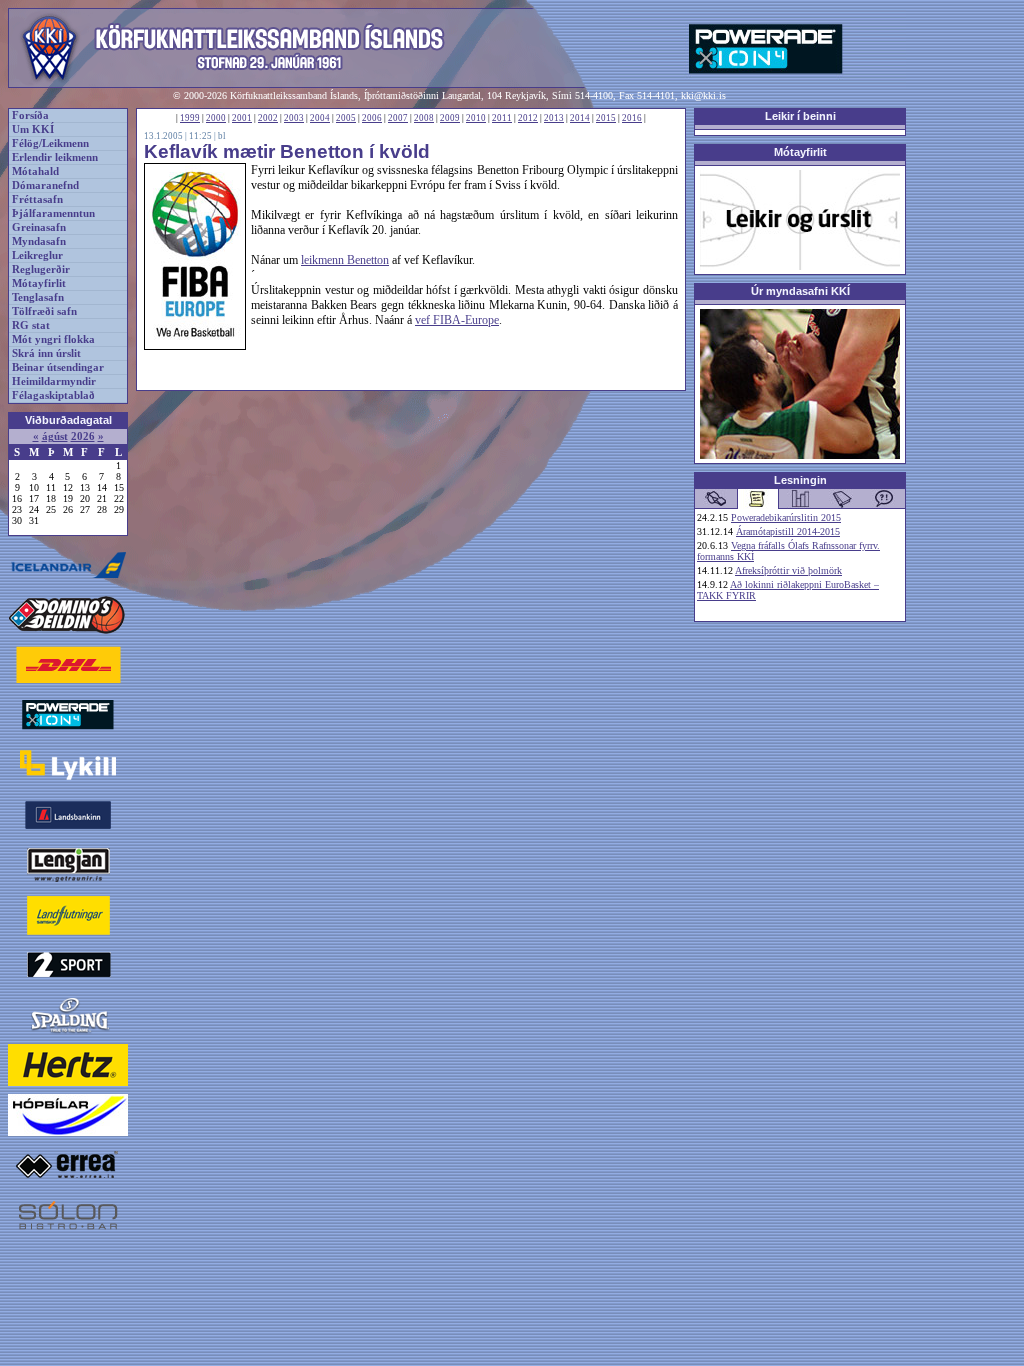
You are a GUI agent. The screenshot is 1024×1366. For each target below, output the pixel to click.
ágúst (55, 436)
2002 (268, 118)
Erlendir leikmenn (55, 157)
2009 (450, 118)
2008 (424, 118)
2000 (216, 118)
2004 (320, 118)
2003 (294, 118)
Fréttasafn (37, 199)
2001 (242, 118)
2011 (502, 118)
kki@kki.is (703, 95)
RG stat (31, 325)
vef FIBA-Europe (457, 320)
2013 (554, 118)
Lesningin (800, 480)
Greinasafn (39, 227)
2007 (398, 118)
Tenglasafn (38, 297)
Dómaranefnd (45, 185)
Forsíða (30, 115)
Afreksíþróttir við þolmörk (788, 570)
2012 (528, 118)
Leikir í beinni (800, 116)
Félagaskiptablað (53, 395)
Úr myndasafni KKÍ (800, 291)
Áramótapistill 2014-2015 (788, 531)
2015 (606, 118)
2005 (346, 118)
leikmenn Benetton (345, 260)
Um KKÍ (33, 129)
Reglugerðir (41, 269)
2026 (83, 436)
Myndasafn (39, 241)
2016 (632, 118)
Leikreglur (37, 255)
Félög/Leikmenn (50, 143)
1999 (190, 118)
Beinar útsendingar (58, 367)
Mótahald (35, 171)
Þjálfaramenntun (53, 213)
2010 (476, 118)
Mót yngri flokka (53, 339)
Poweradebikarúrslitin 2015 (786, 517)
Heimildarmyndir (54, 381)
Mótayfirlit (39, 283)
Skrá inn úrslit (46, 353)
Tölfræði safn (44, 311)
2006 (372, 118)
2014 (580, 118)
